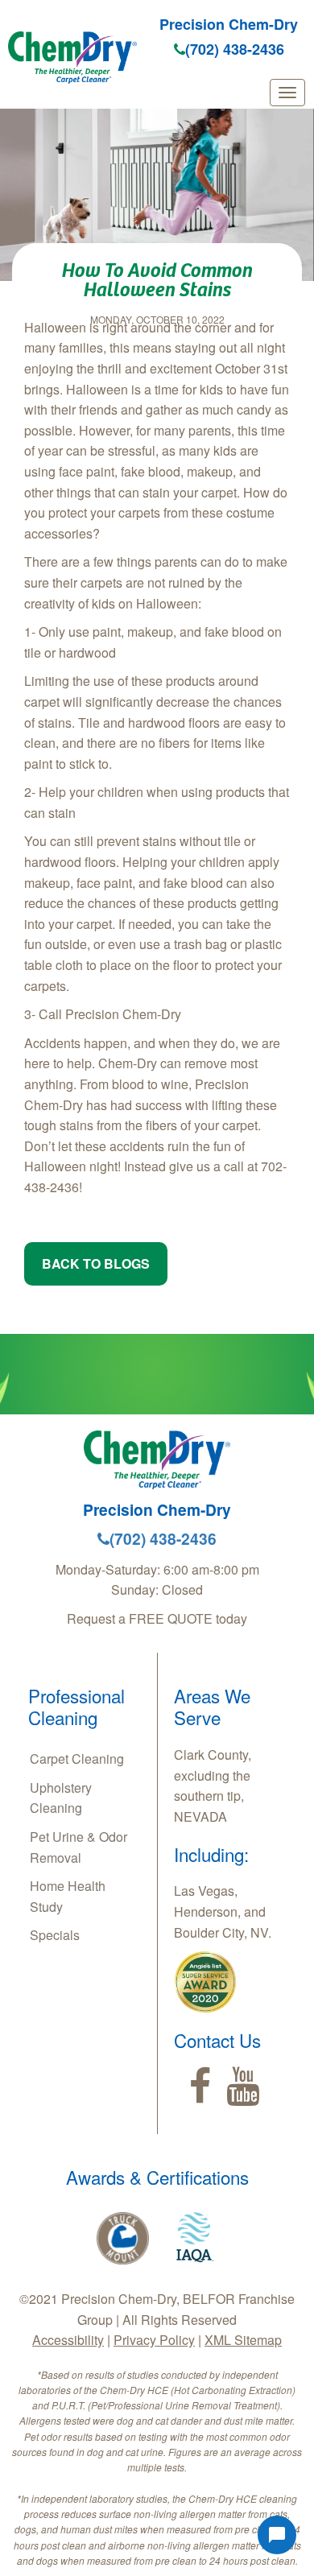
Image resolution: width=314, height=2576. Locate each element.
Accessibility (68, 2340)
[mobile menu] (287, 93)
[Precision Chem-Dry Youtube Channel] (243, 2087)
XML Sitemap (243, 2340)
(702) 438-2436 (235, 49)
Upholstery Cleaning (61, 1798)
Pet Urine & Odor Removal (78, 1847)
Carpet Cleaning (77, 1759)
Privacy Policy (154, 2340)
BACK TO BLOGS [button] (96, 1263)
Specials (55, 1935)
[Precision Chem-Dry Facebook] (200, 2087)
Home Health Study (68, 1896)
